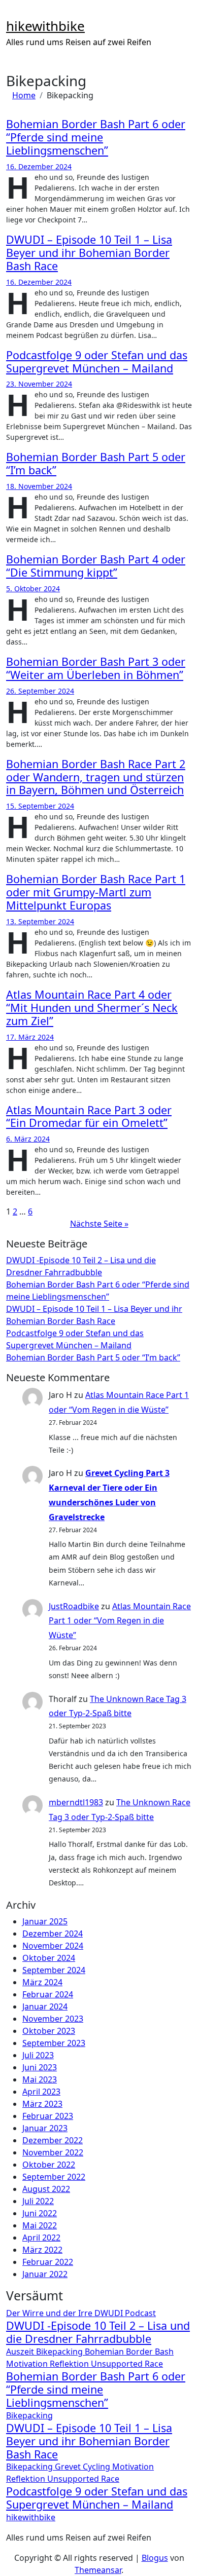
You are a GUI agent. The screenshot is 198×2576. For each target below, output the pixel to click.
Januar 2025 (45, 1921)
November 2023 (53, 2019)
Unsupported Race (127, 2364)
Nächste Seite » (99, 1224)
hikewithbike (45, 26)
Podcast (140, 2313)
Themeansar (98, 2570)
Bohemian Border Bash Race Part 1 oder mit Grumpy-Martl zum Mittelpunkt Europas (96, 892)
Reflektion (70, 2364)
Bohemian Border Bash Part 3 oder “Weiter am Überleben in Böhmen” (96, 668)
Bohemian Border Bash (129, 2352)
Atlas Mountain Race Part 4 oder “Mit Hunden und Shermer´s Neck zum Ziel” (92, 1008)
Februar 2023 (48, 2116)
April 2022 (41, 2238)
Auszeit (21, 2352)
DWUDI (110, 2313)
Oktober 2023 (49, 2031)
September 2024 (54, 1970)
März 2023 (42, 2104)
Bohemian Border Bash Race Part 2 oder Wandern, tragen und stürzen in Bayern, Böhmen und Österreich (96, 777)
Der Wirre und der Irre (50, 2313)
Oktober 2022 (49, 2165)
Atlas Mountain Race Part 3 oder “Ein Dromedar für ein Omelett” (89, 1116)
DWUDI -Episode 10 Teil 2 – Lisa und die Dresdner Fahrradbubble (98, 2332)
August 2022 (46, 2189)
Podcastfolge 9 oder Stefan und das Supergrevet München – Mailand (97, 362)
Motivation (28, 2364)
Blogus (155, 2558)
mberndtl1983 (76, 1802)
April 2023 (41, 2092)
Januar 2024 (45, 2006)
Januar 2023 (45, 2128)
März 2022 (42, 2250)
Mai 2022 (40, 2225)
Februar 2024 (48, 1994)
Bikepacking (60, 2352)
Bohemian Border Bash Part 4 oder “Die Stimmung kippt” (96, 566)
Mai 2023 (40, 2079)
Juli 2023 (38, 2055)
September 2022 (54, 2177)
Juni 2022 (40, 2213)
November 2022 (53, 2152)
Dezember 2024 (53, 1934)
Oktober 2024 (49, 1958)
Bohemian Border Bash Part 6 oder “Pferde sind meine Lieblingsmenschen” (96, 137)
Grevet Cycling (84, 2467)
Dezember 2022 (53, 2140)
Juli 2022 (38, 2201)
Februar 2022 (48, 2262)
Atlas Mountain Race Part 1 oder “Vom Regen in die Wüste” (120, 1621)
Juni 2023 (40, 2067)
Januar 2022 (45, 2274)
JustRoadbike (74, 1606)
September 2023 (54, 2043)
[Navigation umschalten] (13, 13)
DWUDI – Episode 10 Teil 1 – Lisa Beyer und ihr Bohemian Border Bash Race (89, 253)
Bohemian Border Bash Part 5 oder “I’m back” (96, 463)
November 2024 (53, 1946)
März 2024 (42, 1982)
